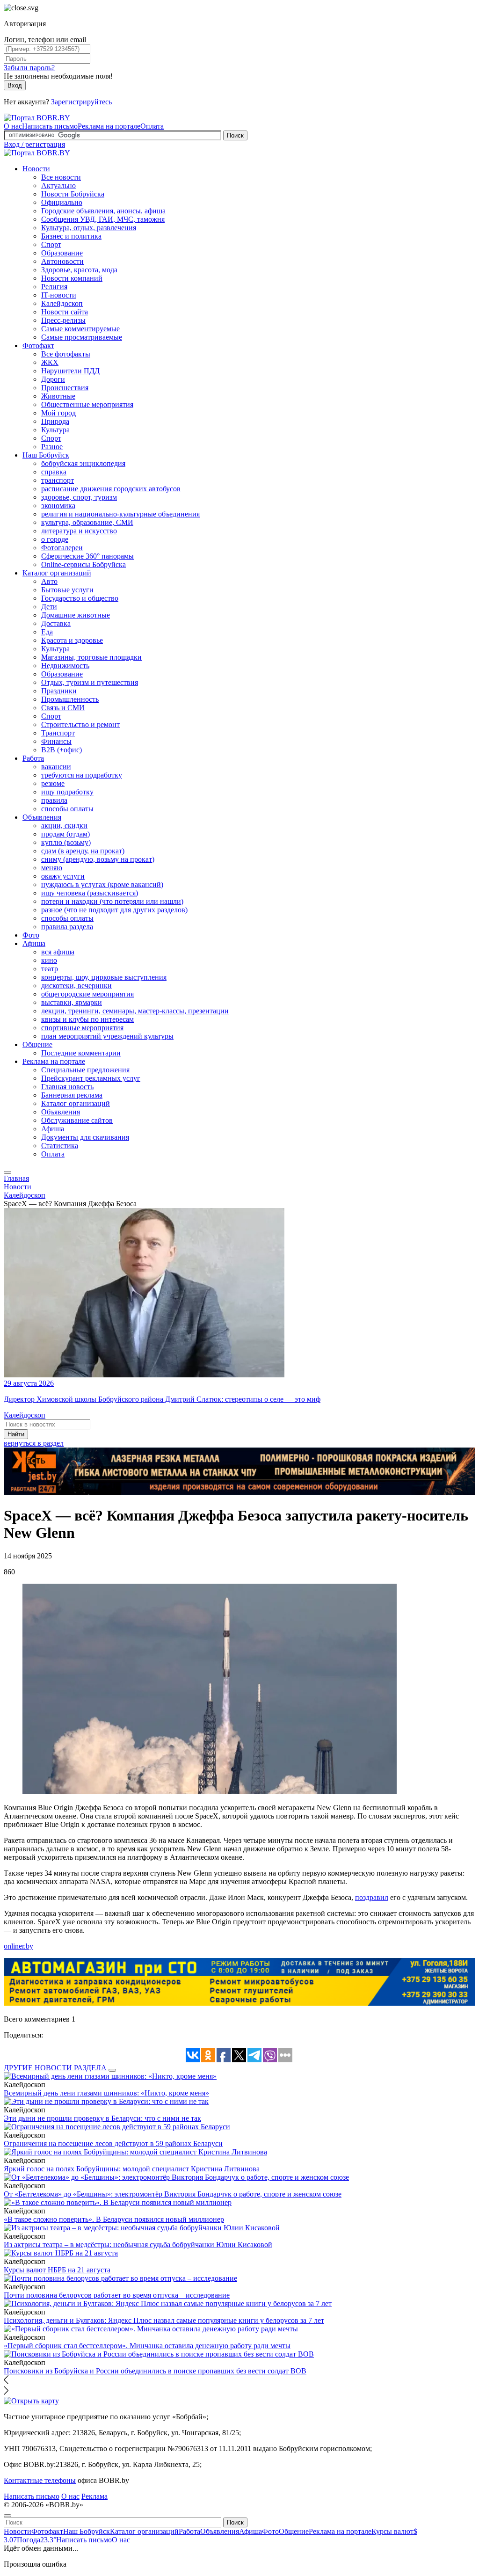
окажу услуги (63, 876)
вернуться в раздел (34, 1443)
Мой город (58, 413)
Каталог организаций (57, 573)
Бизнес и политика (71, 236)
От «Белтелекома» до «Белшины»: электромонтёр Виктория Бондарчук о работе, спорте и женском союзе (173, 2194)
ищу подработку (67, 792)
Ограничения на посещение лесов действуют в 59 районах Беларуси (113, 2143)
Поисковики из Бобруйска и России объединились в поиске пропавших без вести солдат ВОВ (155, 2371)
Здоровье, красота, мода (79, 270)
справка (54, 472)
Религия (54, 287)
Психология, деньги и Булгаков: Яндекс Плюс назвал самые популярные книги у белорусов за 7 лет (164, 2320)
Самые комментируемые (80, 329)
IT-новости (59, 295)
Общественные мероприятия (87, 404)
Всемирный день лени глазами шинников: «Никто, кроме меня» (106, 2093)
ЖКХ (50, 362)
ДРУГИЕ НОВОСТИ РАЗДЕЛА (55, 2068)
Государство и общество (80, 598)
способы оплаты (67, 809)
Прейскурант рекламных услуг (91, 1078)
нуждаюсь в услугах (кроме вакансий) (102, 884)
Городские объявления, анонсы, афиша (103, 211)
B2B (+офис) (62, 750)
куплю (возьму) (66, 842)
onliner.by (18, 1946)
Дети (49, 607)
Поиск (235, 135)
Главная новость (67, 1087)
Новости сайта (65, 312)
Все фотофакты (66, 354)
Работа (33, 758)
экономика (58, 506)
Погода (36, 2540)
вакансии (56, 767)
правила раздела (67, 927)
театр (50, 969)
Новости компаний (72, 278)
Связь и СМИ (63, 708)
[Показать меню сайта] (7, 1172)
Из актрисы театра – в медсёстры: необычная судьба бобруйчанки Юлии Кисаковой (138, 2245)
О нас (13, 126)
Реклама (94, 2496)
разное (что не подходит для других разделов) (114, 910)
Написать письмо (50, 126)
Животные (58, 396)
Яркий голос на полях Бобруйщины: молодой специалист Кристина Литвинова (132, 2169)
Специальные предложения (85, 1070)
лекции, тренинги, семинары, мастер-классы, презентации (135, 1011)
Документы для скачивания (85, 1137)
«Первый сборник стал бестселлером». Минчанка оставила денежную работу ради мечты (147, 2346)
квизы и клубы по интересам (87, 1019)
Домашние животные (76, 615)
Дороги (53, 379)
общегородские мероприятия (87, 994)
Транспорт (58, 733)
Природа (55, 421)
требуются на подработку (82, 775)
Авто (49, 581)
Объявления (42, 817)
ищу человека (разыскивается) (90, 893)
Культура (55, 430)
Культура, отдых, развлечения (89, 228)
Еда (47, 632)
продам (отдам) (65, 834)
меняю (52, 868)
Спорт (51, 244)
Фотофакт (38, 346)
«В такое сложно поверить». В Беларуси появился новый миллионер (114, 2219)
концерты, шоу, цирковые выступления (104, 977)
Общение (37, 1044)
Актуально (58, 186)
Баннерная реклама (72, 1095)
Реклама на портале (109, 126)
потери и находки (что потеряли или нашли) (112, 901)
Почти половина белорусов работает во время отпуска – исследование (117, 2295)
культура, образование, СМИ (87, 522)
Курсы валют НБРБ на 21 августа (57, 2270)
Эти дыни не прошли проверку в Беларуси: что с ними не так (102, 2118)
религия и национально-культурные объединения (120, 514)
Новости (36, 169)
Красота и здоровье (72, 640)
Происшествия (65, 388)
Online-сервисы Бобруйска (83, 564)
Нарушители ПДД (70, 371)
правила (54, 800)
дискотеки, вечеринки (76, 986)
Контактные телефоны (40, 2480)
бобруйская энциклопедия (83, 463)
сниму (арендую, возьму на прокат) (98, 859)
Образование (62, 253)
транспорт (58, 480)
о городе (55, 539)
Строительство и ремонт (80, 724)
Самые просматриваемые (82, 337)
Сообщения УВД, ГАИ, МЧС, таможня (103, 219)
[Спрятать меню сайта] (7, 2516)
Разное (52, 447)
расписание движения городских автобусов (111, 489)
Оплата (152, 126)
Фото (31, 935)
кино (49, 960)
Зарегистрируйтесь (81, 102)
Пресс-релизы (63, 320)
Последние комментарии (81, 1053)
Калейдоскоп (62, 303)
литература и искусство (79, 531)
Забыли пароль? (29, 68)
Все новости (61, 177)
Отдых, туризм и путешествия (90, 682)
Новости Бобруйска (73, 194)
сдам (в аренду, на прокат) (83, 851)
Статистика (60, 1146)
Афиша (34, 943)
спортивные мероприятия (82, 1028)
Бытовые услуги (67, 590)
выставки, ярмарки (72, 1002)
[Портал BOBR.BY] (37, 118)
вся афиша (58, 952)
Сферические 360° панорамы (87, 556)
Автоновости (62, 261)
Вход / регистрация (34, 144)
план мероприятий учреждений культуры (107, 1036)
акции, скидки (64, 826)
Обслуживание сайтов (77, 1120)
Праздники (59, 691)
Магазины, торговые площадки (91, 657)
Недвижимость (65, 666)
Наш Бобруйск (46, 455)
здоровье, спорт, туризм (79, 497)
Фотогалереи (62, 548)
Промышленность (70, 699)
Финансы (56, 741)
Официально (62, 202)
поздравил (372, 1897)
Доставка (56, 623)
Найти (16, 1434)
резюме (53, 783)
